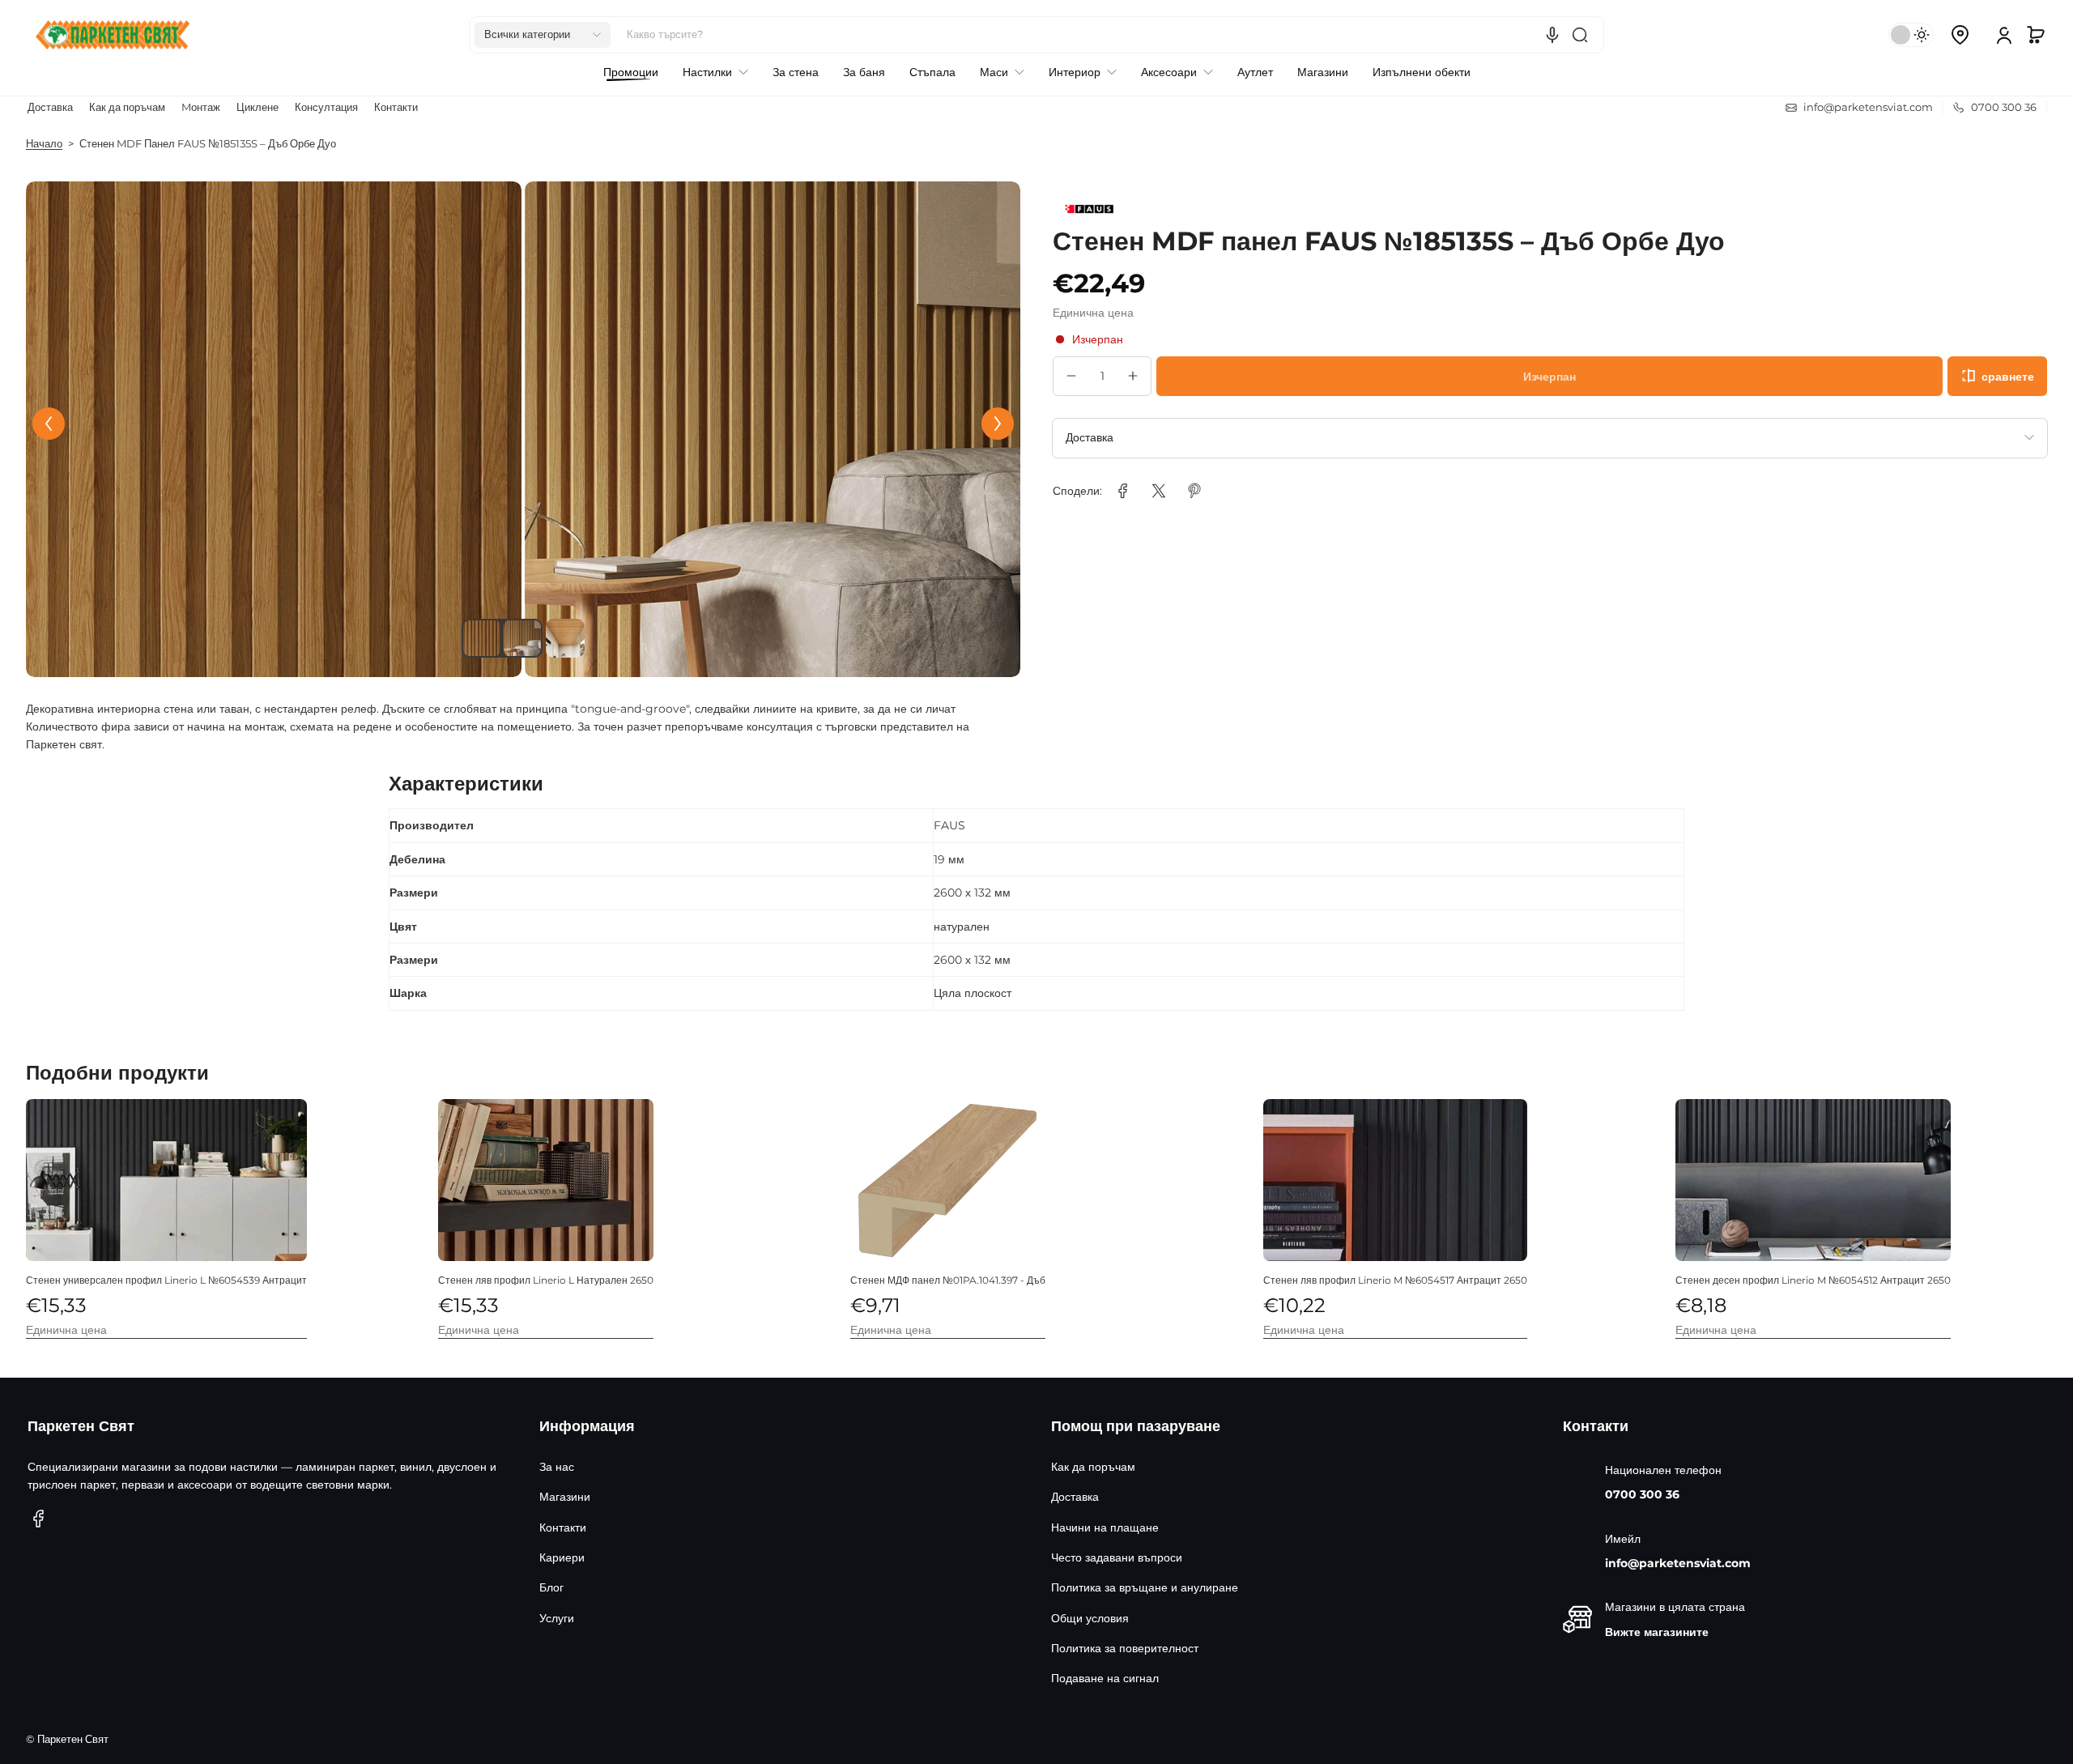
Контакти (396, 107)
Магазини (565, 1497)
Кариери (562, 1557)
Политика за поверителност (1125, 1648)
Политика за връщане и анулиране (1145, 1587)
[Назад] (49, 424)
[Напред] (998, 424)
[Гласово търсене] (1552, 35)
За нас (557, 1467)
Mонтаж (201, 107)
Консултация (326, 107)
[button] (543, 35)
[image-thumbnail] (481, 638)
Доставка (50, 107)
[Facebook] (39, 1519)
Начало (44, 144)
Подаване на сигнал (1105, 1678)
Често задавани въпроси (1117, 1557)
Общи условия (1090, 1618)
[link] (1123, 491)
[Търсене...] (1580, 35)
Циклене (258, 107)
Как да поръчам (127, 107)
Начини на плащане (1105, 1528)
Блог (551, 1587)
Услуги (557, 1618)
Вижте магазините (1657, 1632)
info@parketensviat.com (1678, 1563)
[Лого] (113, 35)
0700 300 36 (1642, 1494)
